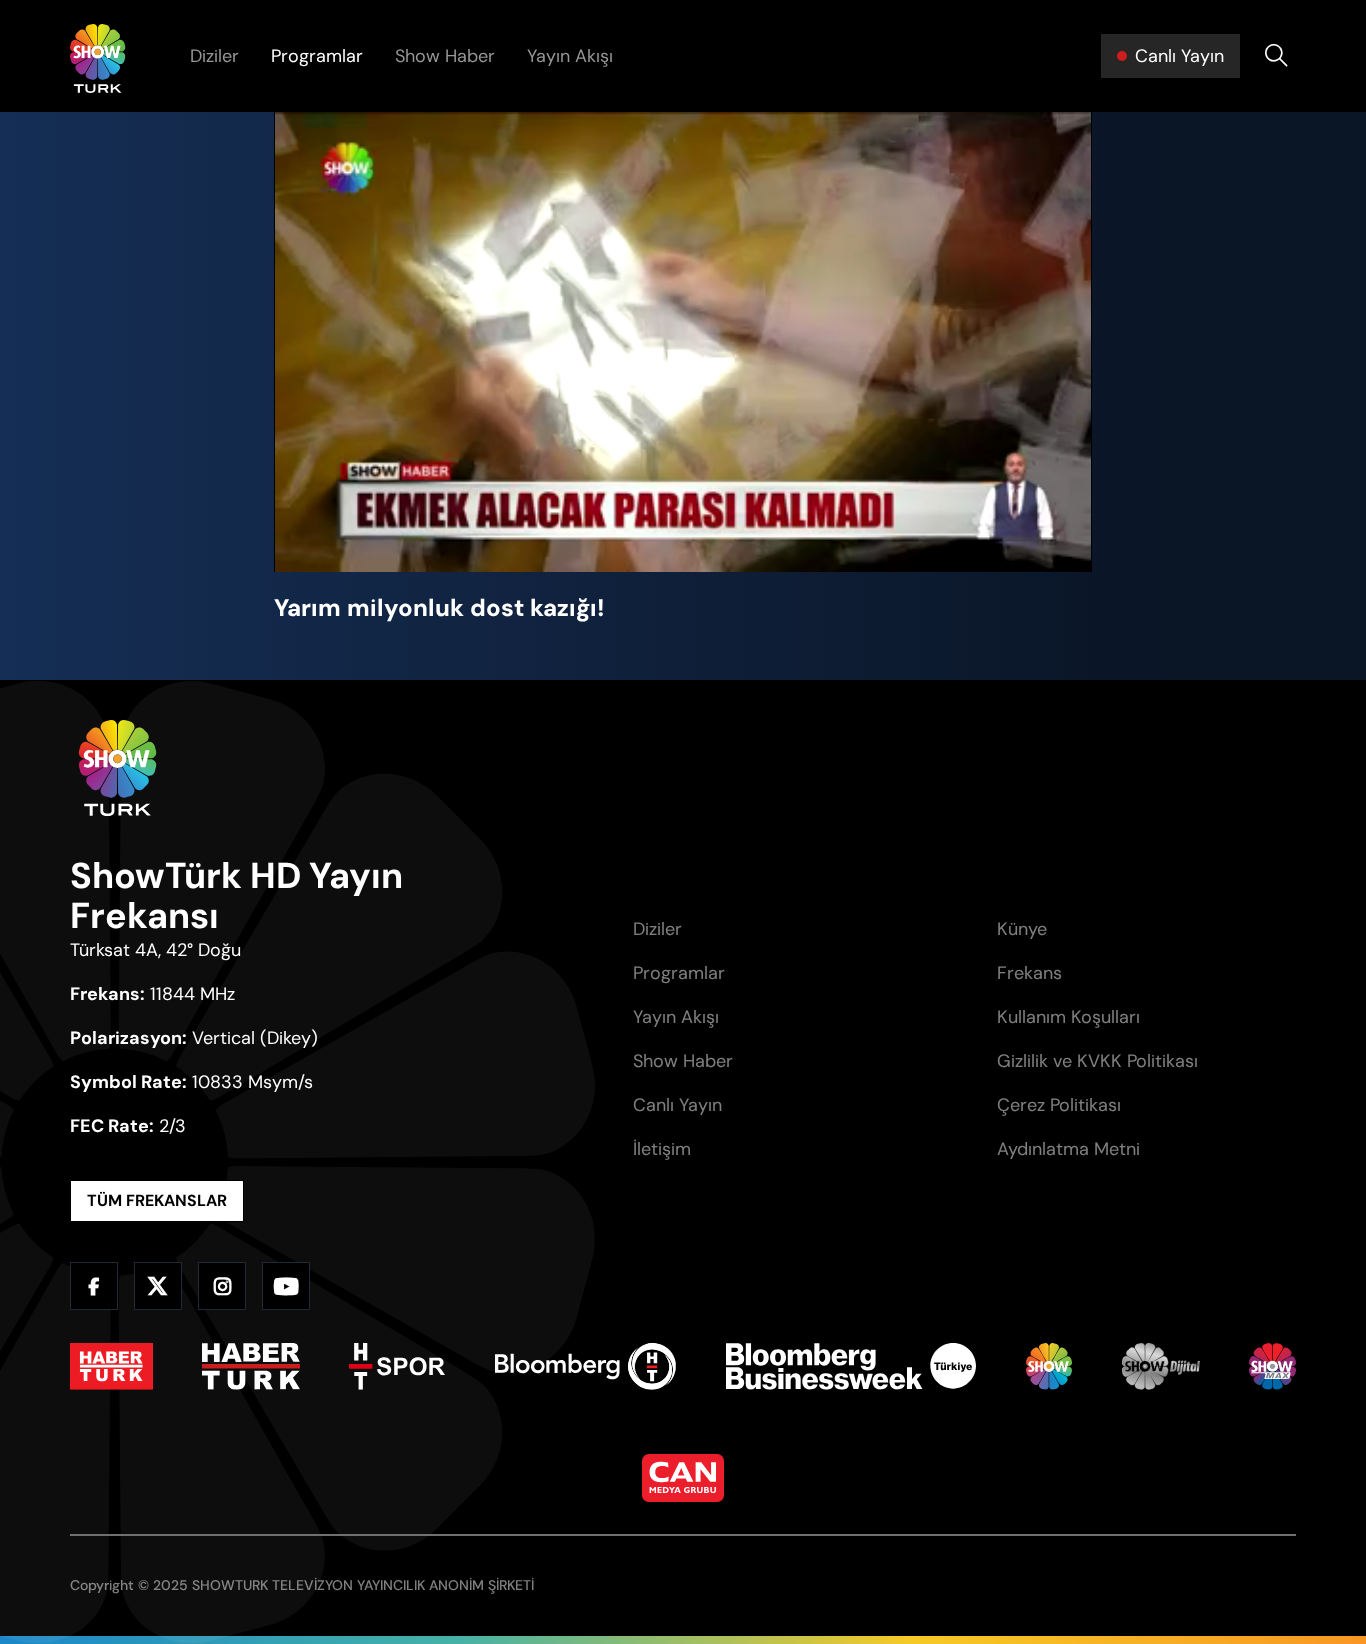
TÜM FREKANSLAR (157, 1200)
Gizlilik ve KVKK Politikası (1097, 1061)
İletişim (662, 1149)
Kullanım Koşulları (1068, 1017)
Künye (1022, 929)
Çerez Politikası (1059, 1105)
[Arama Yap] (1276, 56)
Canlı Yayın (677, 1105)
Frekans (1029, 973)
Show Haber (445, 56)
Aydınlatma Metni (1068, 1149)
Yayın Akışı (570, 56)
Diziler (214, 56)
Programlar (317, 56)
